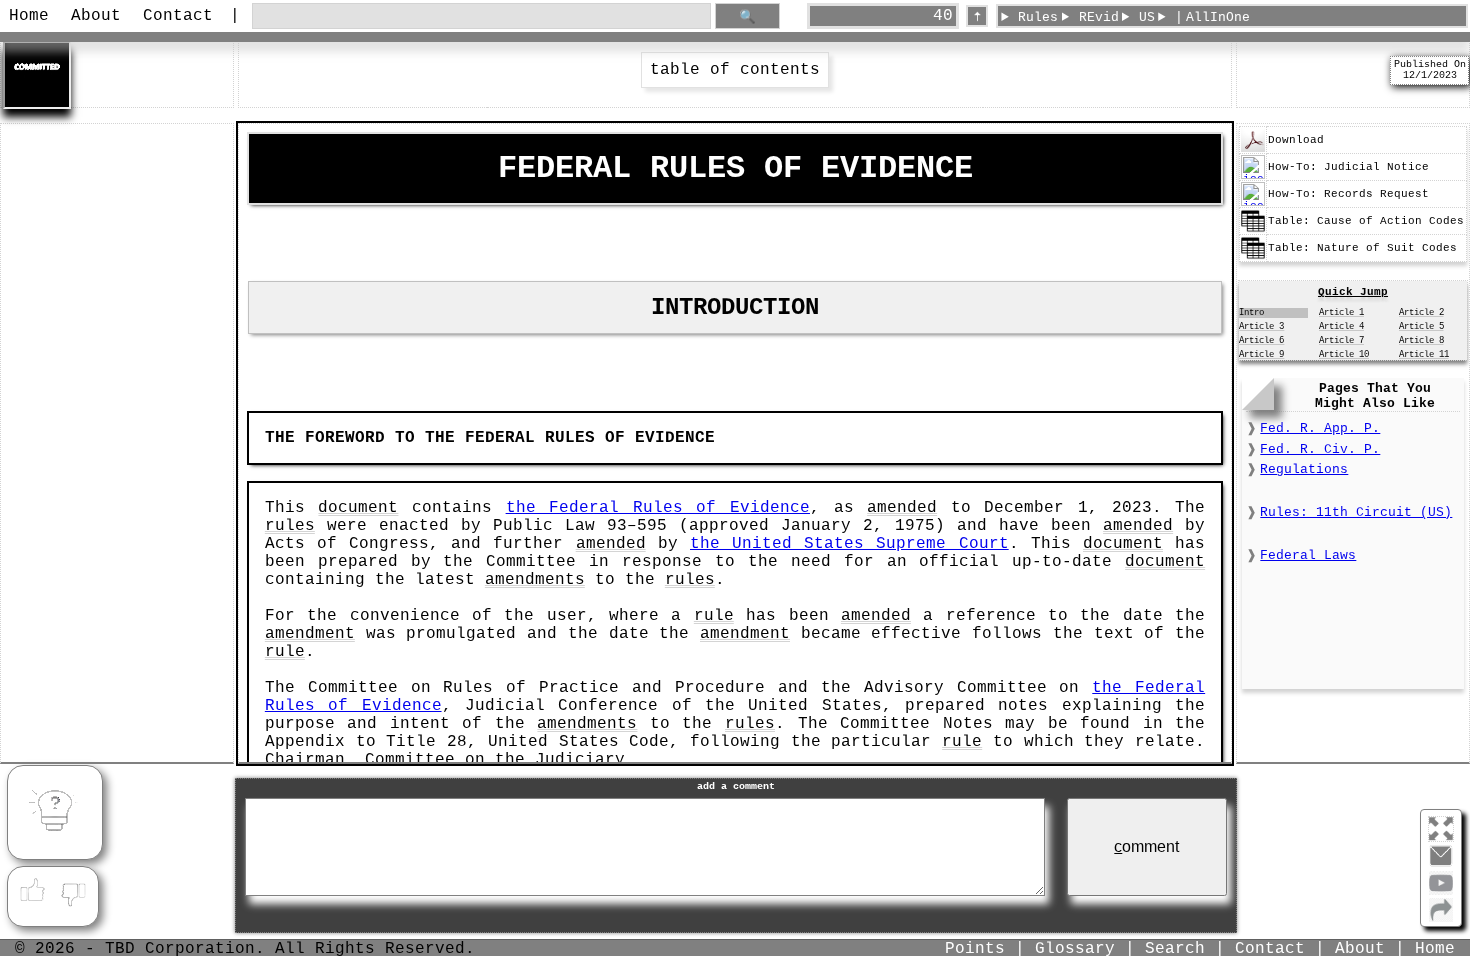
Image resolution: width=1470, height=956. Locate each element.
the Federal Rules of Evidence (658, 508)
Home (29, 16)
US (1147, 17)
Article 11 (1424, 355)
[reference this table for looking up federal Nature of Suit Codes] (1253, 257)
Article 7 (1341, 341)
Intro (1251, 313)
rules (290, 526)
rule (714, 616)
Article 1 (1341, 313)
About (96, 16)
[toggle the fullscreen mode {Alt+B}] (1441, 827)
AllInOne (1218, 17)
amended (902, 508)
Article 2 (1421, 313)
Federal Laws (1308, 555)
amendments (535, 580)
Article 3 (1261, 327)
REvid (1099, 17)
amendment (310, 634)
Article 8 (1421, 341)
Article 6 (1261, 341)
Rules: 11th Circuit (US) (1356, 512)
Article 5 (1421, 327)
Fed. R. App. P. (1320, 428)
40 (943, 16)
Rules (1038, 17)
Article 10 (1344, 355)
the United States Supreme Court (849, 544)
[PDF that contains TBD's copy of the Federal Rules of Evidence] (1253, 149)
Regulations (1304, 469)
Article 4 (1341, 327)
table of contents (735, 70)
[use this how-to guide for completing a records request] (1253, 203)
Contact (178, 16)
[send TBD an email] (1441, 864)
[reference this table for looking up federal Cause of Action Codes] (1253, 230)
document (358, 508)
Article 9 (1261, 355)
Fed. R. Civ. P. (1320, 449)
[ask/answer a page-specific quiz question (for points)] (55, 813)
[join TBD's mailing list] (1441, 918)
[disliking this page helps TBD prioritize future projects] (74, 891)
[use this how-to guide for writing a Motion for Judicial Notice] (1253, 176)
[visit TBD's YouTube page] (1441, 891)
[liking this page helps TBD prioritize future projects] (32, 891)
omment (1146, 846)
